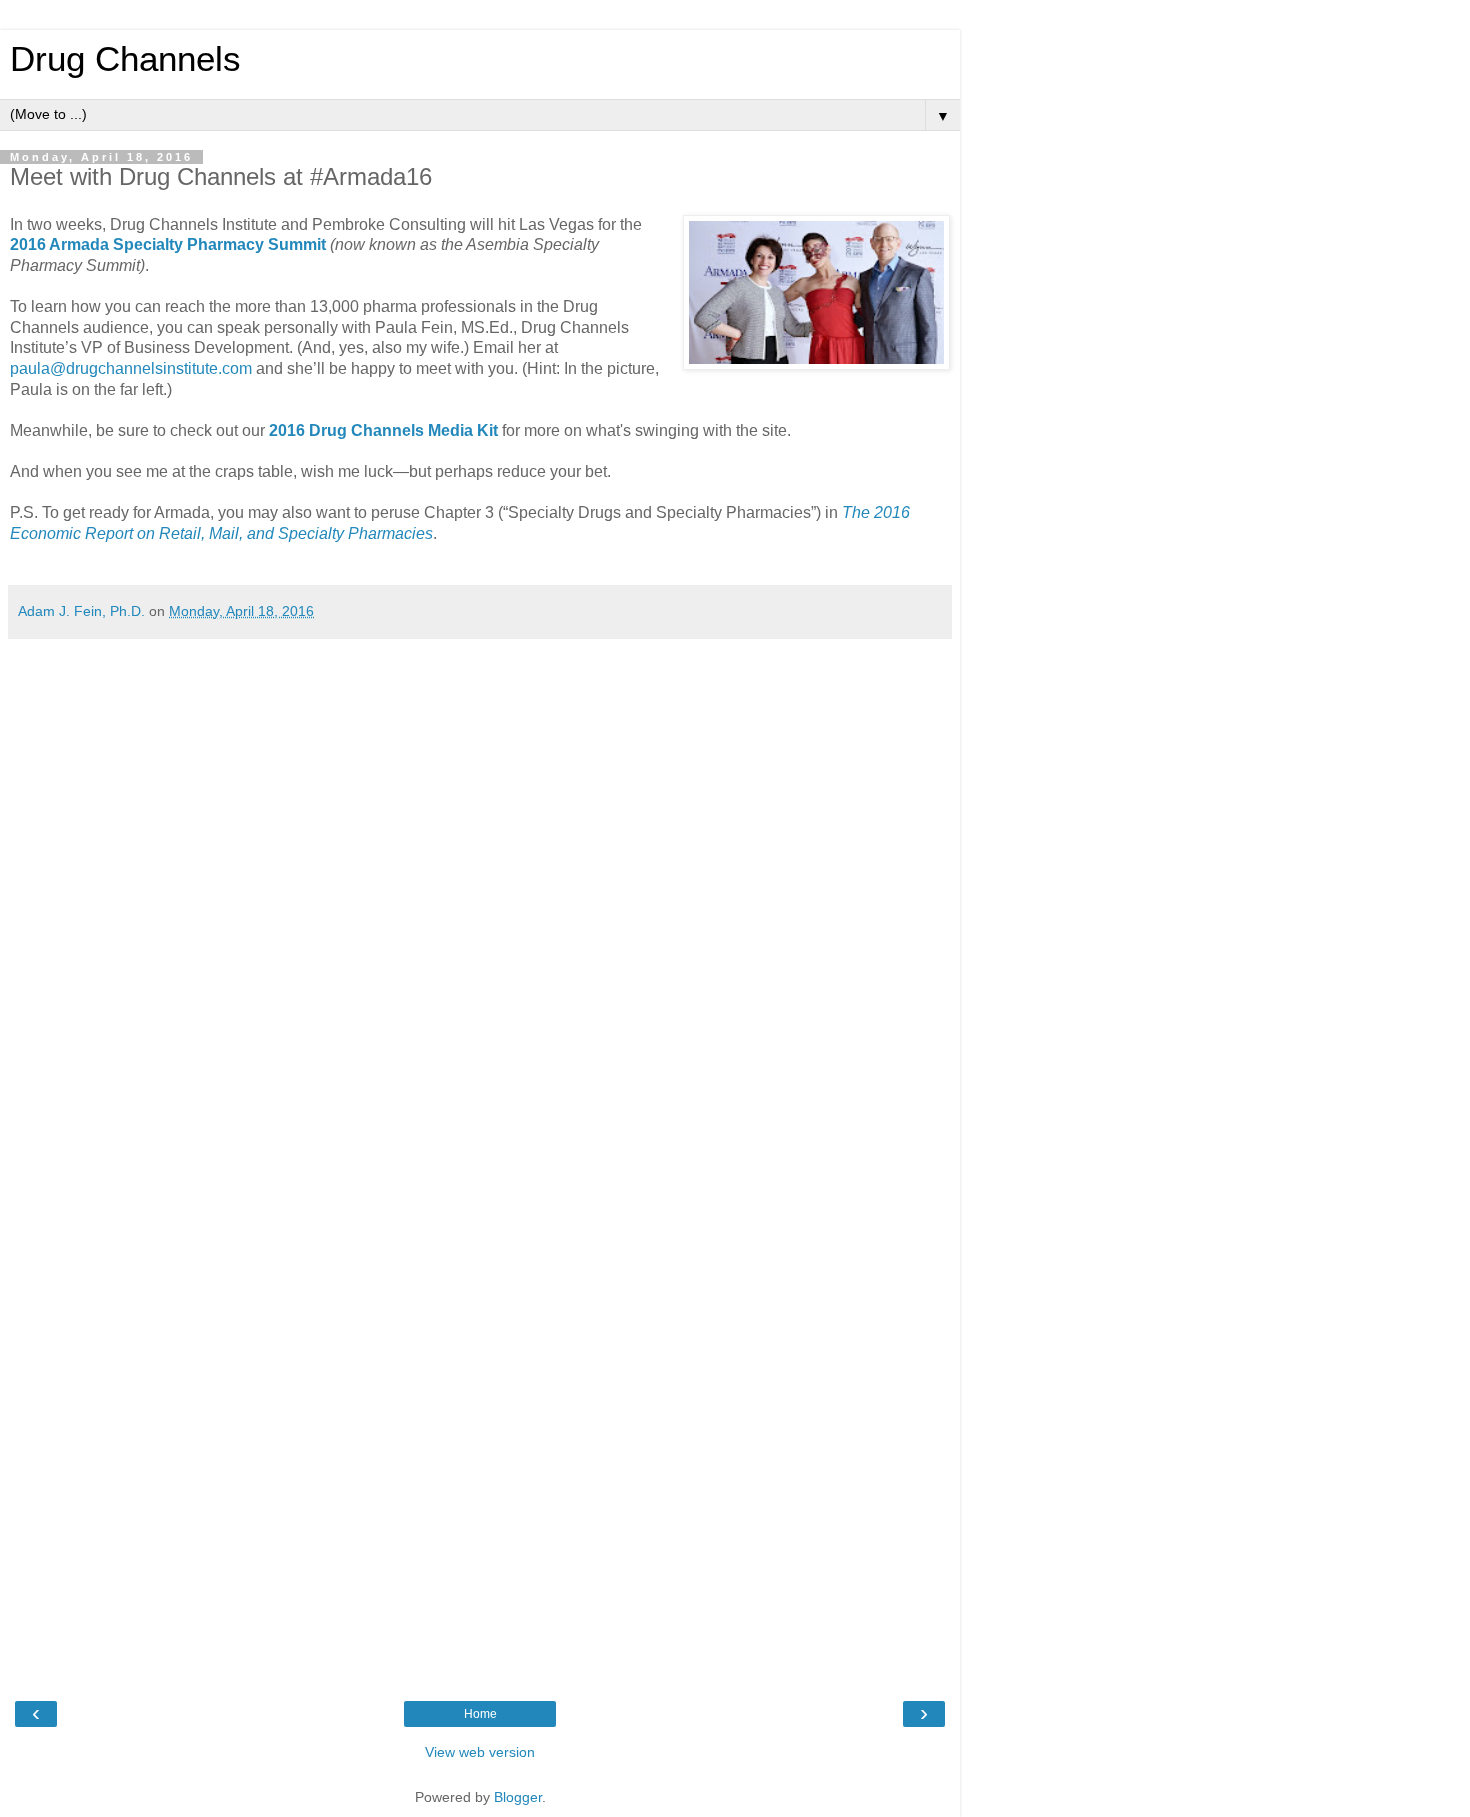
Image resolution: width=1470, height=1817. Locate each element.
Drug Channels (125, 59)
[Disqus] (480, 899)
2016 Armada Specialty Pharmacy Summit (168, 244)
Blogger (518, 1797)
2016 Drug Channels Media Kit (383, 430)
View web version (480, 1752)
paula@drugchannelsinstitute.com (131, 368)
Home (480, 1714)
